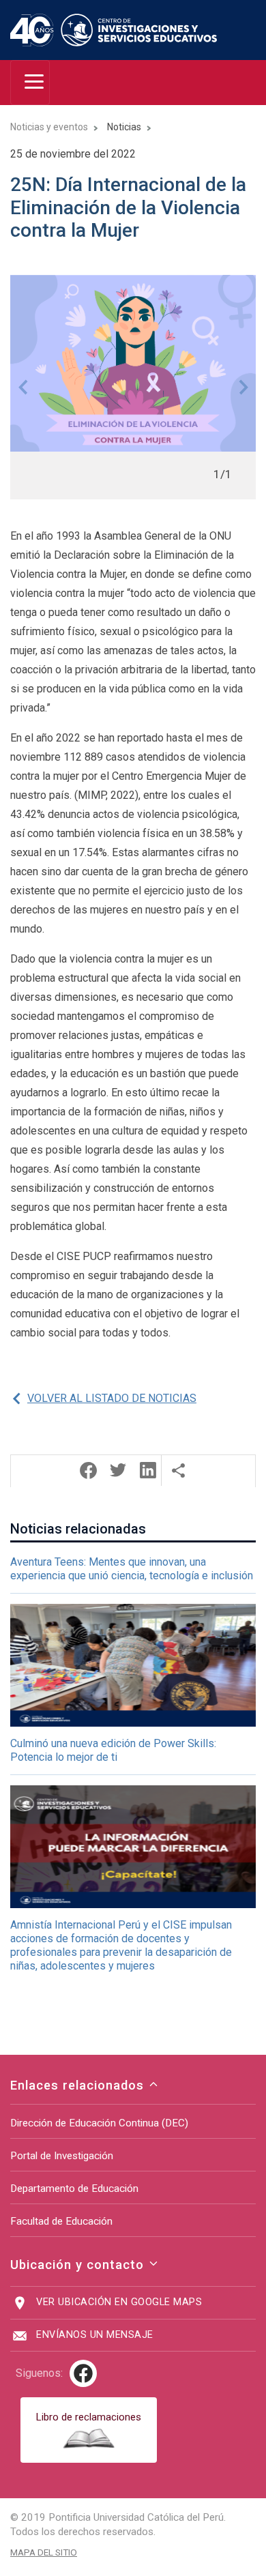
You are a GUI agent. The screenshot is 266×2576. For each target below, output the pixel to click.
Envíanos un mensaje (95, 2335)
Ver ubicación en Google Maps (119, 2302)
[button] (23, 387)
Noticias (124, 127)
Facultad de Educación (61, 2221)
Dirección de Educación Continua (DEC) (99, 2123)
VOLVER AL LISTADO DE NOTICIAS (112, 1398)
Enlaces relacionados (79, 2085)
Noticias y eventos (49, 127)
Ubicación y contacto (79, 2265)
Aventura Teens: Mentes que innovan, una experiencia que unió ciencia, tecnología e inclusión (132, 1569)
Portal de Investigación (62, 2156)
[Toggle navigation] (30, 83)
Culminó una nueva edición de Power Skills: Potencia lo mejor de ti (113, 1750)
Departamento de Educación (74, 2189)
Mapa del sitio (44, 2552)
